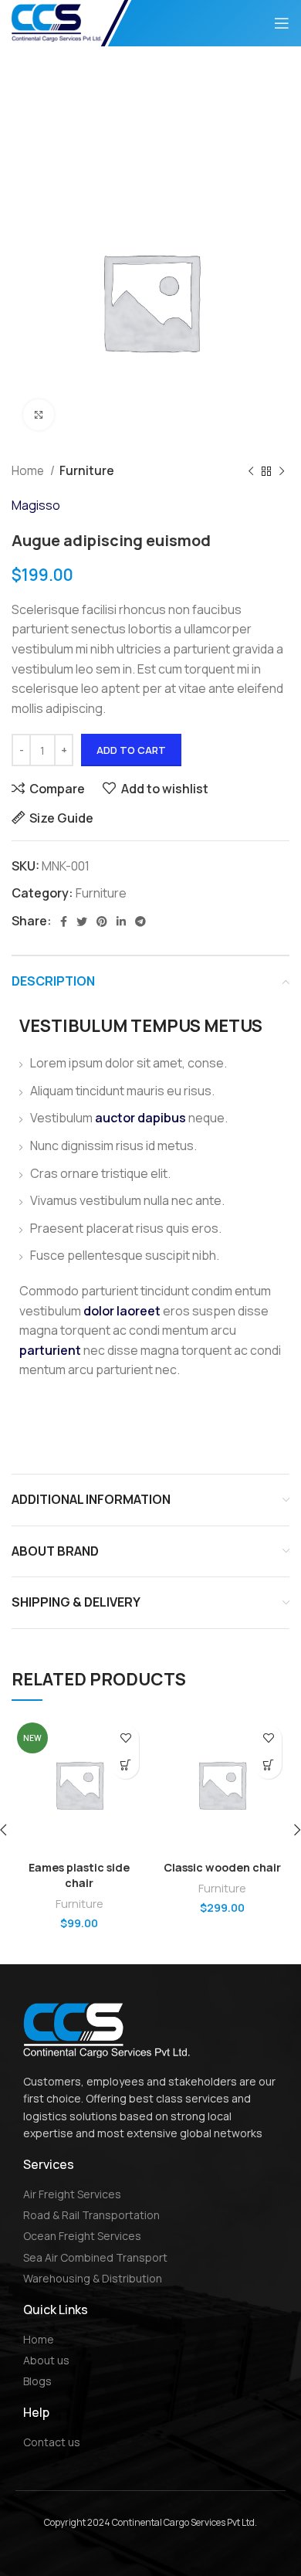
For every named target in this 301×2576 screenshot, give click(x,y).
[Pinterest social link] (102, 921)
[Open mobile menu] (282, 23)
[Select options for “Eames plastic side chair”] (125, 1765)
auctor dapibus (140, 1118)
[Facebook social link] (64, 921)
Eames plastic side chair (79, 1875)
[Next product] (282, 471)
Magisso (36, 505)
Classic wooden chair (222, 1867)
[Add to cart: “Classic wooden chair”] (268, 1765)
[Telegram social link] (140, 921)
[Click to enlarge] (39, 415)
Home (29, 471)
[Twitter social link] (82, 921)
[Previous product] (251, 471)
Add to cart (131, 750)
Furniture (87, 471)
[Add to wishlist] (125, 1738)
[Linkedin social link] (121, 921)
